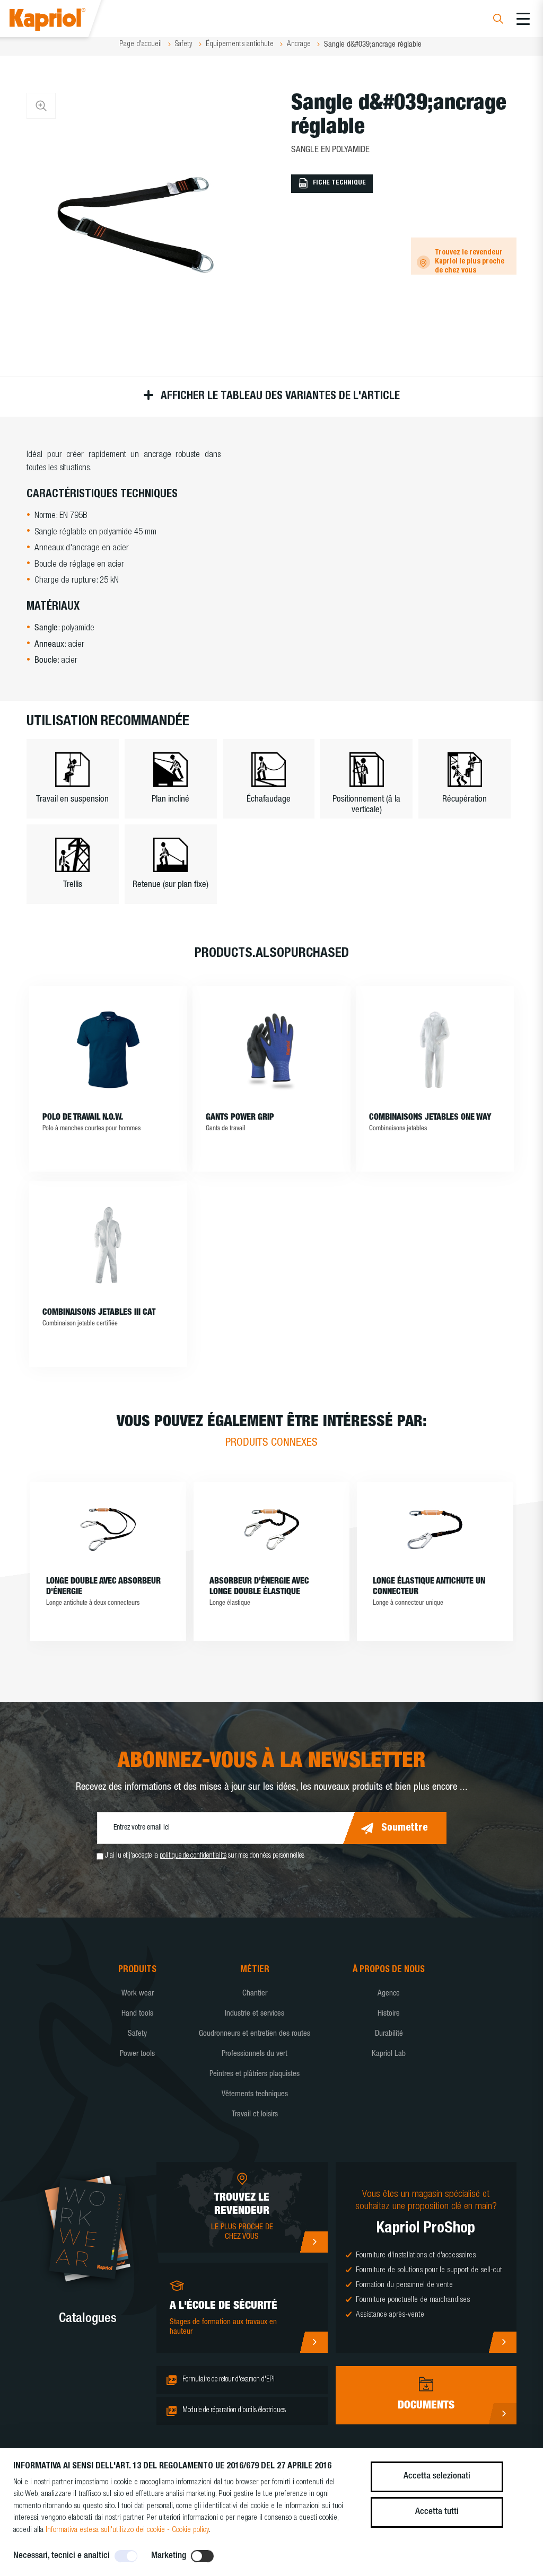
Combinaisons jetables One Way (430, 1118)
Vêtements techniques (255, 2094)
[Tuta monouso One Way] (435, 1050)
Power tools (137, 2054)
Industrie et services (255, 2014)
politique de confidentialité (193, 1856)
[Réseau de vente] (314, 2242)
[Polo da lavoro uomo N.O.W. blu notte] (108, 1050)
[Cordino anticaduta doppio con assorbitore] (108, 1529)
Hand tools (137, 2014)
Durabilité (389, 2034)
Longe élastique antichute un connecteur (429, 1587)
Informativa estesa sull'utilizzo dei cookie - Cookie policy (127, 2530)
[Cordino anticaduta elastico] (435, 1529)
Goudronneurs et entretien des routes (255, 2034)
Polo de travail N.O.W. (83, 1118)
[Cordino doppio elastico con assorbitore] (271, 1529)
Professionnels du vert (255, 2054)
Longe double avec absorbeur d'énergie (103, 1587)
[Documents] (502, 2414)
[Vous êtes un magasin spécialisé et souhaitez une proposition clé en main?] (502, 2342)
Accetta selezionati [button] (437, 2477)
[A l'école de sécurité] (314, 2342)
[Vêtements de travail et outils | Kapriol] (62, 21)
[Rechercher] (498, 20)
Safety (137, 2034)
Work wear (138, 1994)
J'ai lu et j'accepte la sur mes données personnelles (205, 1856)
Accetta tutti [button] (437, 2512)
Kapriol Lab (389, 2054)
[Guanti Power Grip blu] (272, 1050)
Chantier (255, 1994)
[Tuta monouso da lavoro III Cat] (108, 1245)
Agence (389, 1994)
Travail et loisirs (255, 2115)
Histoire (389, 2014)
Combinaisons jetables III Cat (99, 1313)
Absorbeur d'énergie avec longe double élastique (259, 1587)
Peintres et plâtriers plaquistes (255, 2074)
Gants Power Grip (240, 1118)
